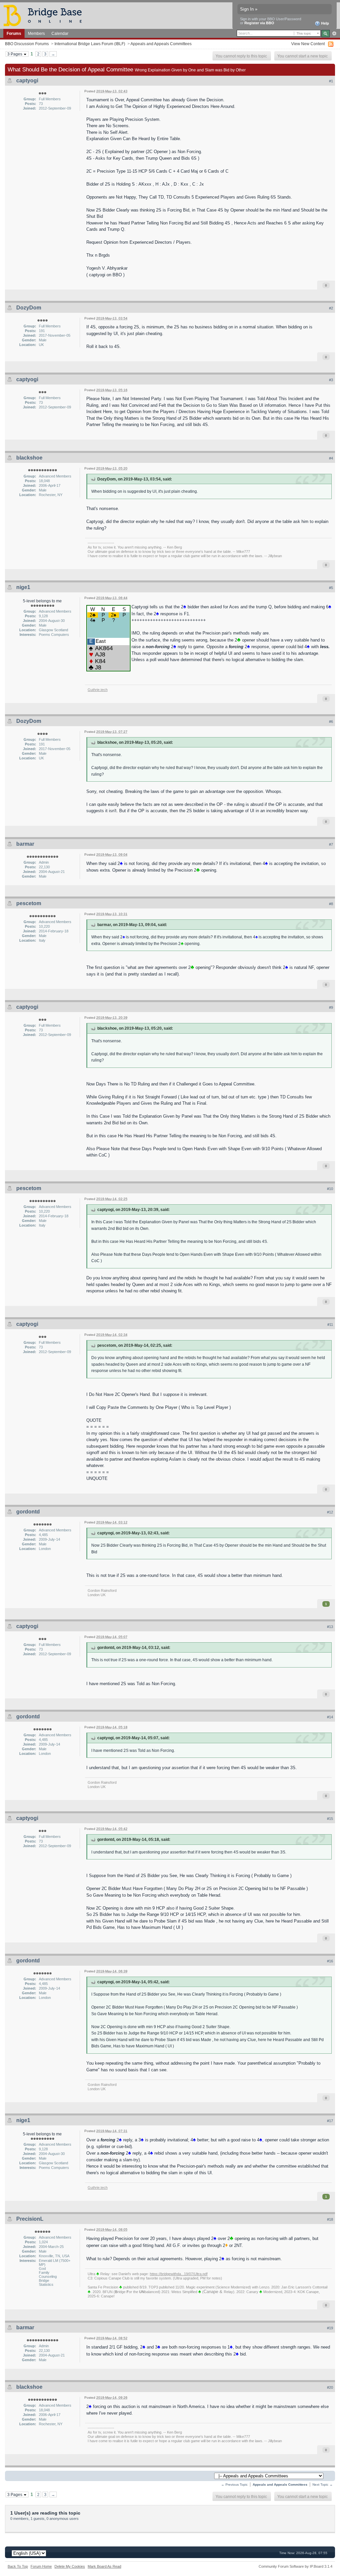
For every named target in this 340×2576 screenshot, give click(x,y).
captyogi (27, 81)
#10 (330, 1189)
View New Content (308, 44)
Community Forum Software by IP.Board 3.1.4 (296, 2566)
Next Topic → (323, 2485)
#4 (331, 458)
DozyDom (29, 308)
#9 (331, 1007)
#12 (330, 1512)
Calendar (60, 33)
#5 (331, 588)
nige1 (23, 587)
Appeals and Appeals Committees (161, 44)
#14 (330, 1717)
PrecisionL (30, 2219)
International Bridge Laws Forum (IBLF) (90, 44)
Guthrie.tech (98, 690)
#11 (330, 1325)
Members (36, 33)
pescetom (29, 903)
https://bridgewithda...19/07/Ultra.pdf (179, 2274)
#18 (330, 2219)
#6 (331, 722)
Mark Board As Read (104, 2566)
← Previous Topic (234, 2485)
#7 (331, 844)
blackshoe (29, 458)
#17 (330, 2121)
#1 (331, 81)
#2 (331, 308)
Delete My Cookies (70, 2566)
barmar (25, 844)
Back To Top (18, 2566)
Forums (14, 33)
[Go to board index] (45, 15)
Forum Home (41, 2566)
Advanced (334, 34)
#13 (330, 1627)
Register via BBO (259, 23)
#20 (330, 2387)
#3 (331, 380)
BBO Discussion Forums (27, 44)
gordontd (28, 1512)
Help (325, 23)
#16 (330, 1961)
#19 (330, 2328)
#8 (331, 904)
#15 (330, 1819)
